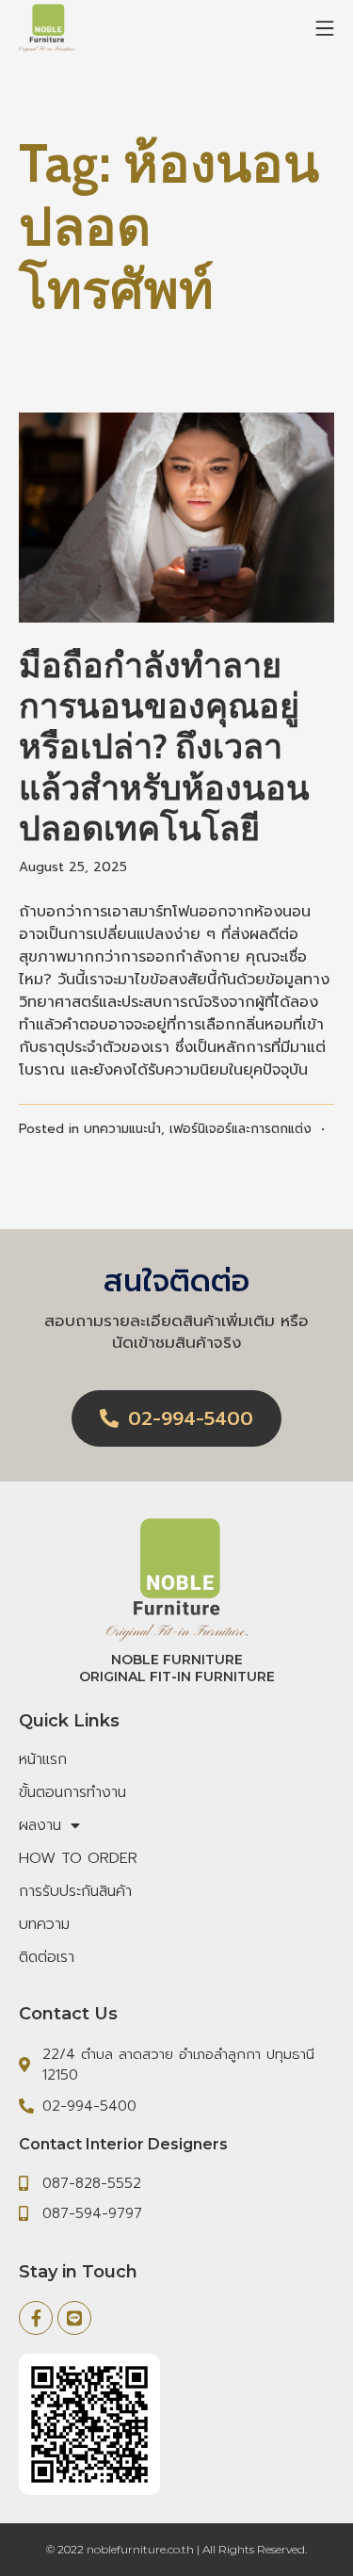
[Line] (74, 2318)
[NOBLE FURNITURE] (47, 29)
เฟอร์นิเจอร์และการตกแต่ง (241, 1129)
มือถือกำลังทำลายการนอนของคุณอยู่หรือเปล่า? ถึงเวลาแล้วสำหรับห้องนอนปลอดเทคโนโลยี (164, 746)
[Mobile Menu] (325, 28)
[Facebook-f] (36, 2318)
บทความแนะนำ (122, 1129)
